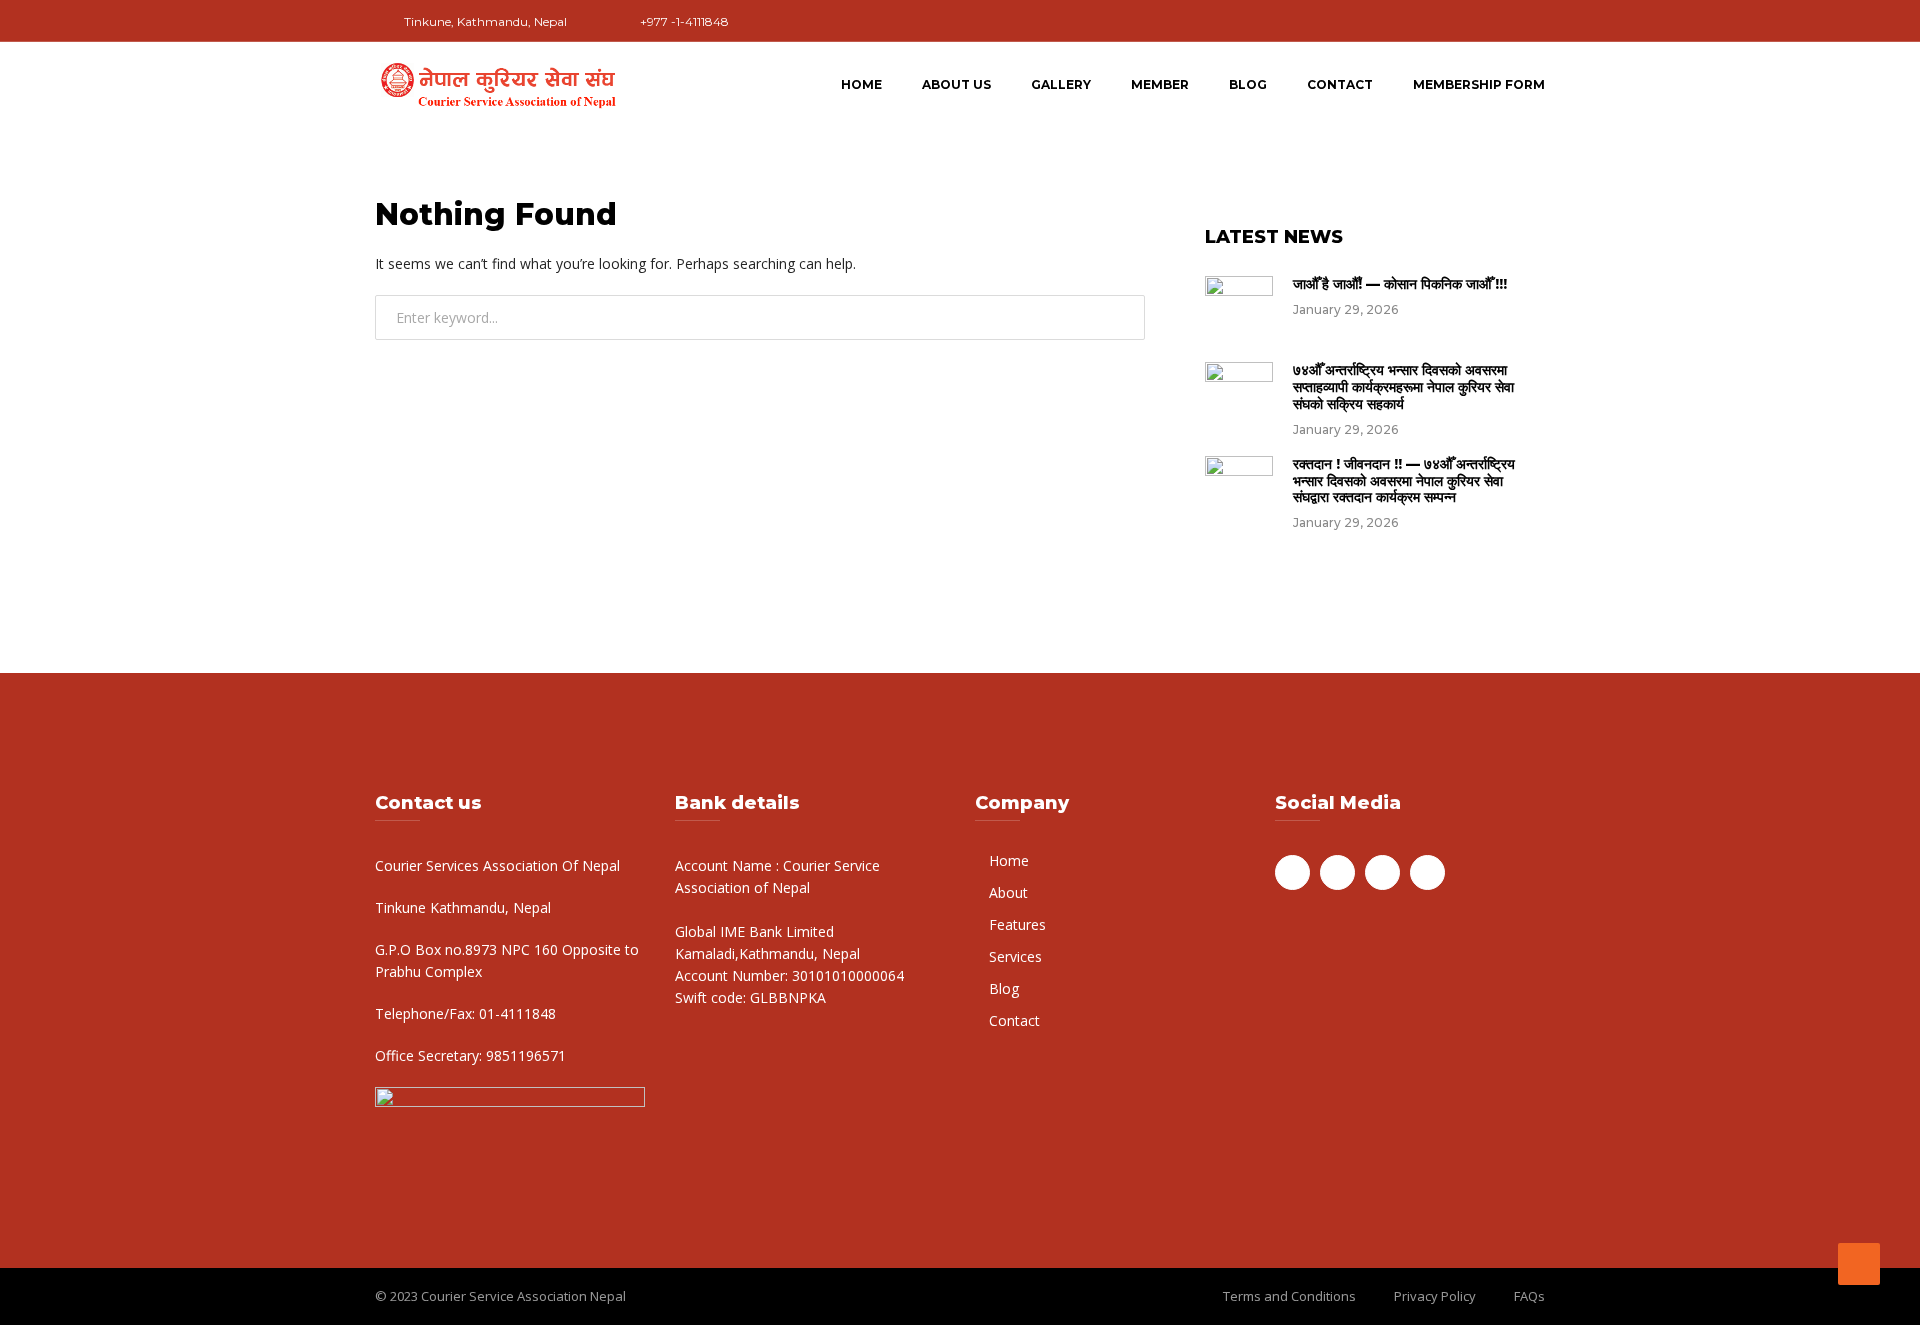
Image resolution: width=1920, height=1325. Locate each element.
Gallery (1061, 84)
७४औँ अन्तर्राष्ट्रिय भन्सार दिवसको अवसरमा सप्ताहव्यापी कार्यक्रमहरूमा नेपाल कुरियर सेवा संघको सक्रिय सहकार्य (1403, 387)
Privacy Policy (1435, 1296)
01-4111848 (515, 1013)
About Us (956, 84)
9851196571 (524, 1055)
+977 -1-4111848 (684, 21)
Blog (1248, 84)
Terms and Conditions (1289, 1296)
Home (861, 84)
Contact (1340, 84)
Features (1017, 924)
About (1008, 892)
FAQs (1529, 1296)
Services (1015, 956)
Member (1160, 84)
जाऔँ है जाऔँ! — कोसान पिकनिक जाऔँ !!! (1400, 284)
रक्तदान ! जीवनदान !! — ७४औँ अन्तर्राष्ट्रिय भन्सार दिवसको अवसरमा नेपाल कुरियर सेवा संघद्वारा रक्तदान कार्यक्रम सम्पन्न (1404, 481)
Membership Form (1479, 84)
